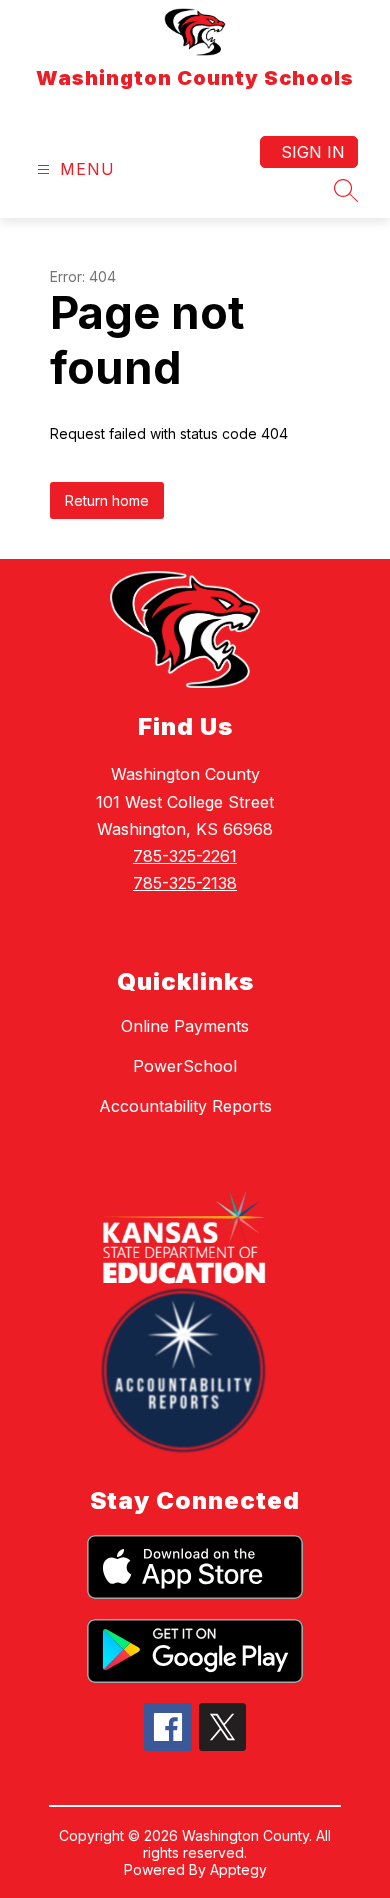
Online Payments (185, 1026)
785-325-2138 (185, 883)
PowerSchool (185, 1066)
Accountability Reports (185, 1106)
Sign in (313, 152)
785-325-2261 (185, 856)
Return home (107, 500)
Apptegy (238, 1869)
